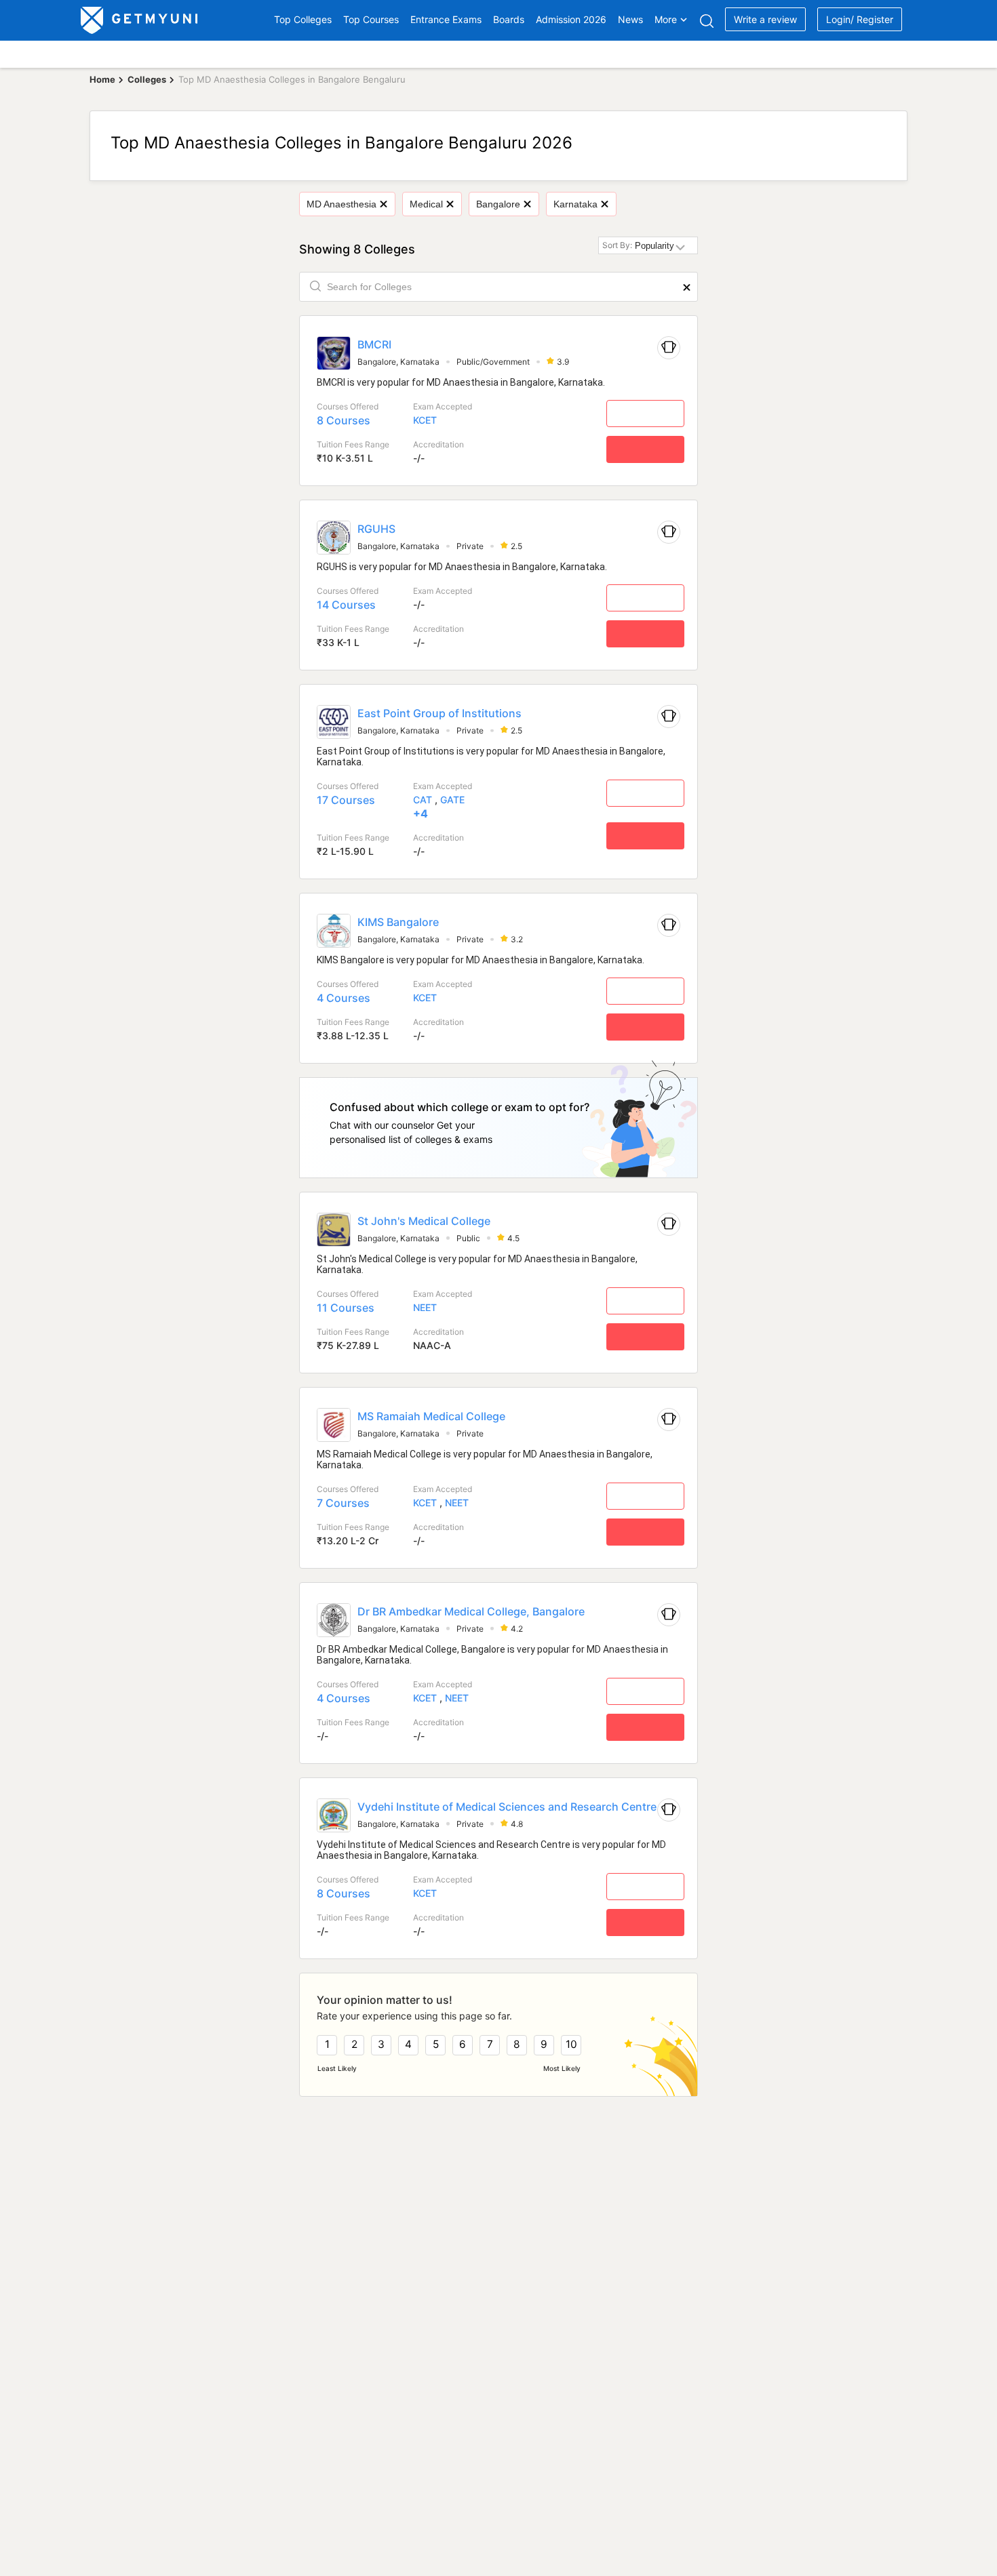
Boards (509, 19)
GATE (452, 800)
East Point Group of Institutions (439, 713)
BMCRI (374, 344)
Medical (426, 204)
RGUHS (376, 529)
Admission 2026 (571, 19)
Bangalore (498, 204)
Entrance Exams (446, 19)
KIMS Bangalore (398, 922)
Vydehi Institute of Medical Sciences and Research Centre (507, 1807)
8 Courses (344, 420)
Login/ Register (860, 19)
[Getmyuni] (140, 20)
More (666, 19)
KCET (425, 420)
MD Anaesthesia (341, 204)
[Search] (706, 21)
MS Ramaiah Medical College (431, 1416)
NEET (425, 1307)
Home (102, 79)
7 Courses (343, 1503)
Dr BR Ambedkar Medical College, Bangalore (471, 1611)
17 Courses (346, 800)
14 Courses (346, 605)
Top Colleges (303, 19)
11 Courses (346, 1308)
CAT (423, 800)
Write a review (765, 19)
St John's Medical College (424, 1221)
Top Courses (371, 19)
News (630, 19)
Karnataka (575, 204)
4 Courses (344, 998)
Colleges (147, 79)
